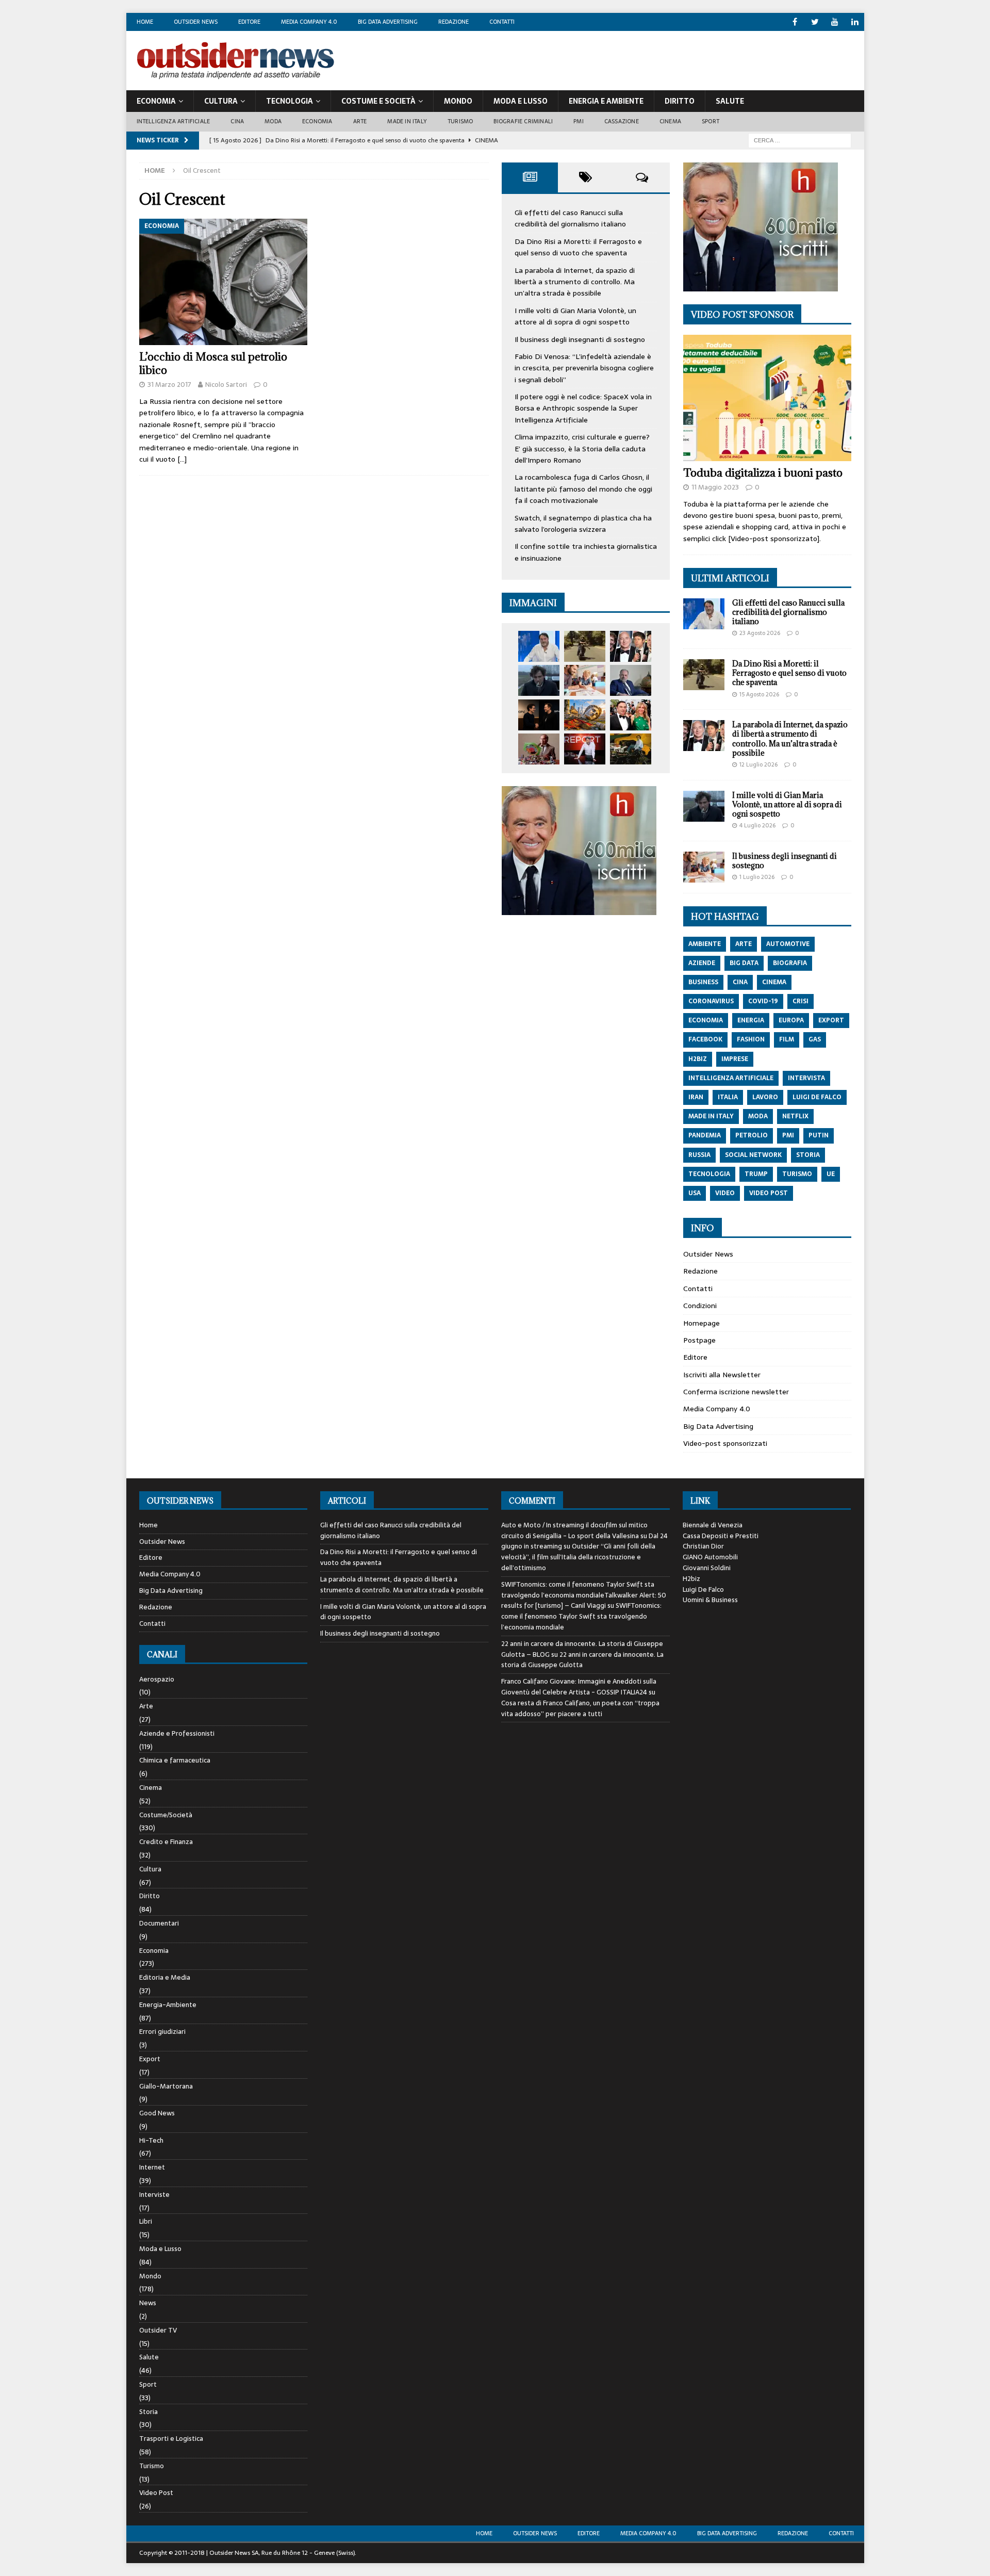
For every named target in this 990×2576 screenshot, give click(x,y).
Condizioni (700, 1306)
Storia (148, 2412)
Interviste (154, 2195)
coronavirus (711, 1001)
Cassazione (622, 121)
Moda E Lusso (521, 101)
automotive (788, 944)
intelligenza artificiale (731, 1078)
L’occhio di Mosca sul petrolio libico (213, 363)
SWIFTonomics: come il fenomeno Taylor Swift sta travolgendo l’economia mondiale (581, 1616)
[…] (182, 459)
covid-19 (763, 1001)
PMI (579, 121)
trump (756, 1174)
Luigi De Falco (703, 1589)
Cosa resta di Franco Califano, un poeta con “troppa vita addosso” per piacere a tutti (580, 1708)
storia (808, 1155)
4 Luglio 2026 (757, 825)
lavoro (765, 1097)
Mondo (458, 101)
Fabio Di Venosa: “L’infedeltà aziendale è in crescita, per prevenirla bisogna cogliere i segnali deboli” (584, 368)
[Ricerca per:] (800, 140)
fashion (751, 1039)
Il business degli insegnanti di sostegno (580, 339)
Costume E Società (378, 101)
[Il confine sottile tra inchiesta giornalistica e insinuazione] (585, 749)
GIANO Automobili (710, 1557)
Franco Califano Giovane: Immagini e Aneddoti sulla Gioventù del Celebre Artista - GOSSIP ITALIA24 (579, 1687)
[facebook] (795, 22)
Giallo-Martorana (166, 2086)
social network (753, 1155)
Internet (152, 2167)
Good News (157, 2113)
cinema (774, 982)
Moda (273, 121)
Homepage (702, 1323)
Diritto (680, 101)
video (725, 1193)
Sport (711, 121)
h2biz (698, 1059)
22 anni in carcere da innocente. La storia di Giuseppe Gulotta (582, 1660)
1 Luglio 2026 (757, 877)
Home (145, 22)
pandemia (705, 1135)
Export (150, 2059)
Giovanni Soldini (707, 1568)
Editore (249, 22)
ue (831, 1174)
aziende (702, 963)
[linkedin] (855, 22)
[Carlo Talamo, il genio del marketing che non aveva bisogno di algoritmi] (631, 749)
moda (758, 1116)
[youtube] (835, 22)
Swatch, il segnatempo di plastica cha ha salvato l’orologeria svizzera (583, 524)
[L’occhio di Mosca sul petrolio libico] (224, 282)
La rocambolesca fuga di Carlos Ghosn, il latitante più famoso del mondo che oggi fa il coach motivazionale (583, 489)
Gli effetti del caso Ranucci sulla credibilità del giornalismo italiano (570, 218)
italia (728, 1097)
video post (769, 1193)
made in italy (711, 1116)
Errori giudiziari (162, 2032)
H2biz (691, 1579)
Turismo (460, 121)
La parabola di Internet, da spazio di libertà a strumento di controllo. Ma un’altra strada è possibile (575, 282)
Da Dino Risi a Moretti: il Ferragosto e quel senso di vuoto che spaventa (578, 247)
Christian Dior (703, 1546)
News (148, 2303)
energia (751, 1020)
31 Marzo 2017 (169, 385)
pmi (788, 1135)
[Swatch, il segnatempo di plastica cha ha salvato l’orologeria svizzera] (539, 749)
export (831, 1020)
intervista (806, 1078)
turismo (797, 1174)
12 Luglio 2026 (758, 764)
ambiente (705, 944)
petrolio (752, 1135)
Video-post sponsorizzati (725, 1443)
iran (696, 1097)
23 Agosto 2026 (760, 633)
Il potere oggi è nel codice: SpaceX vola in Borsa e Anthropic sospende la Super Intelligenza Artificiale (583, 408)
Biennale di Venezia (713, 1525)
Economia (156, 101)
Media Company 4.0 (309, 22)
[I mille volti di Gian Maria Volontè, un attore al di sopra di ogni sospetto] (539, 680)
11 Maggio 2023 (715, 487)
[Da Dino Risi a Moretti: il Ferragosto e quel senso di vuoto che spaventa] (585, 646)
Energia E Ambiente (606, 101)
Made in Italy (407, 121)
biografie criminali (523, 121)
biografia (790, 963)
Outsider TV (158, 2330)
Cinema (670, 121)
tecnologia (709, 1174)
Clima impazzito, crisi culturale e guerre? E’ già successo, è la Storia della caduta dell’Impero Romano (582, 449)
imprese (735, 1059)
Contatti (502, 22)
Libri (146, 2221)
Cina (237, 121)
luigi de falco (817, 1097)
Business (703, 982)
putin (819, 1135)
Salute (730, 101)
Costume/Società (166, 1815)
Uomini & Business (710, 1600)
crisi (801, 1001)
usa (695, 1193)
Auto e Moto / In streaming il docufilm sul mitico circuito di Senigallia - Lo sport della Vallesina (574, 1530)
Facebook (705, 1039)
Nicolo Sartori (226, 385)
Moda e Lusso (160, 2249)
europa (791, 1020)
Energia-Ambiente (168, 2005)
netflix (795, 1116)
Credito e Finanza (166, 1842)
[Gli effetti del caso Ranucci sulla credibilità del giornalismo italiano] (539, 646)
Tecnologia (290, 101)
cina (740, 982)
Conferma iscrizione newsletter (736, 1392)
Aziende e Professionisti (177, 1733)
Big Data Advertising (388, 22)
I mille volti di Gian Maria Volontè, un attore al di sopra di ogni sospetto (575, 316)
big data (744, 963)
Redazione (453, 22)
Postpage (699, 1340)
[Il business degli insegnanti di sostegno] (585, 680)
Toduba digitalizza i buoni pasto (763, 473)
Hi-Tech (151, 2140)
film (787, 1039)
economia (706, 1020)
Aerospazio (157, 1680)
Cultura (221, 101)
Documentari (159, 1923)
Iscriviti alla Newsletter (722, 1375)
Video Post (156, 2493)
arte (744, 944)
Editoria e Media (165, 1977)
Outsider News (196, 22)
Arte (360, 121)
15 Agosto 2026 (759, 694)
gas (815, 1039)
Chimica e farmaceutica (175, 1760)
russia (699, 1155)
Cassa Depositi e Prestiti (721, 1536)
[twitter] (815, 22)
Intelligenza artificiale (174, 121)
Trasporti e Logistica (171, 2439)
